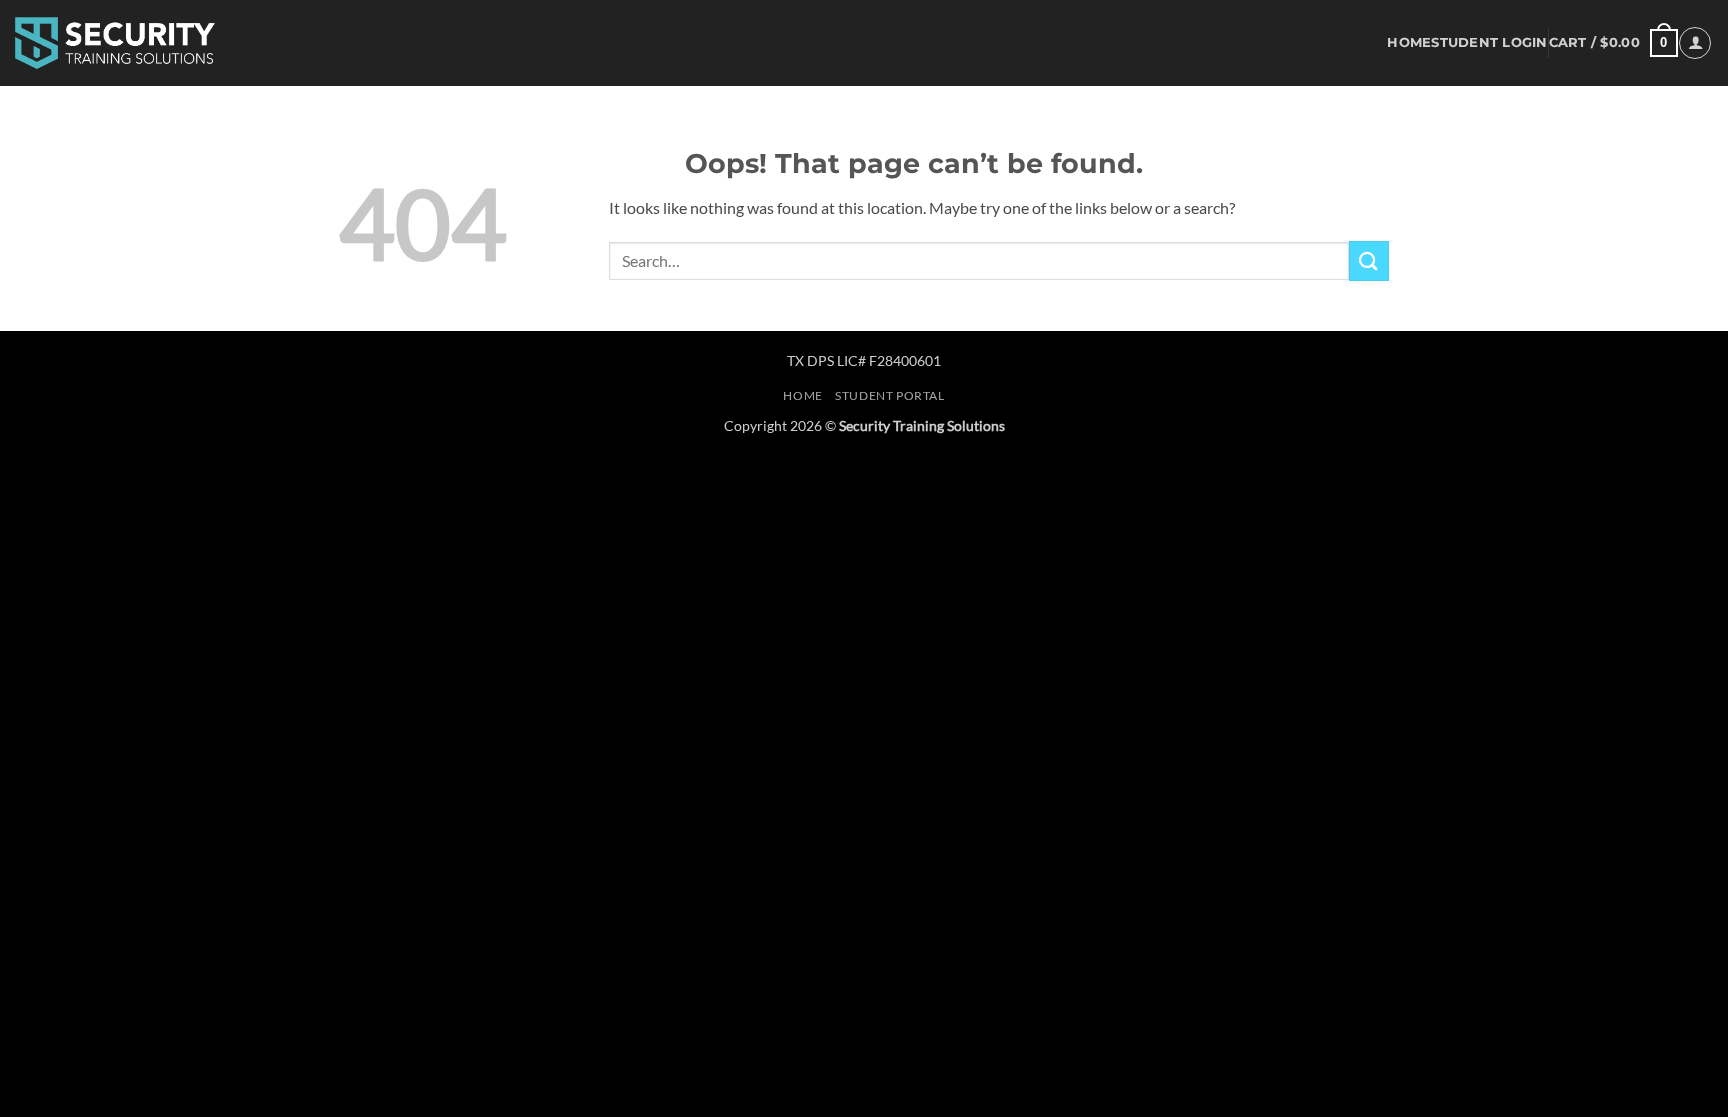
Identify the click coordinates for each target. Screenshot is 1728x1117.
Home (1409, 42)
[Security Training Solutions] (115, 42)
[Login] (1695, 43)
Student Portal (890, 395)
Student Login (1489, 42)
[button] (1613, 43)
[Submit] (1369, 260)
